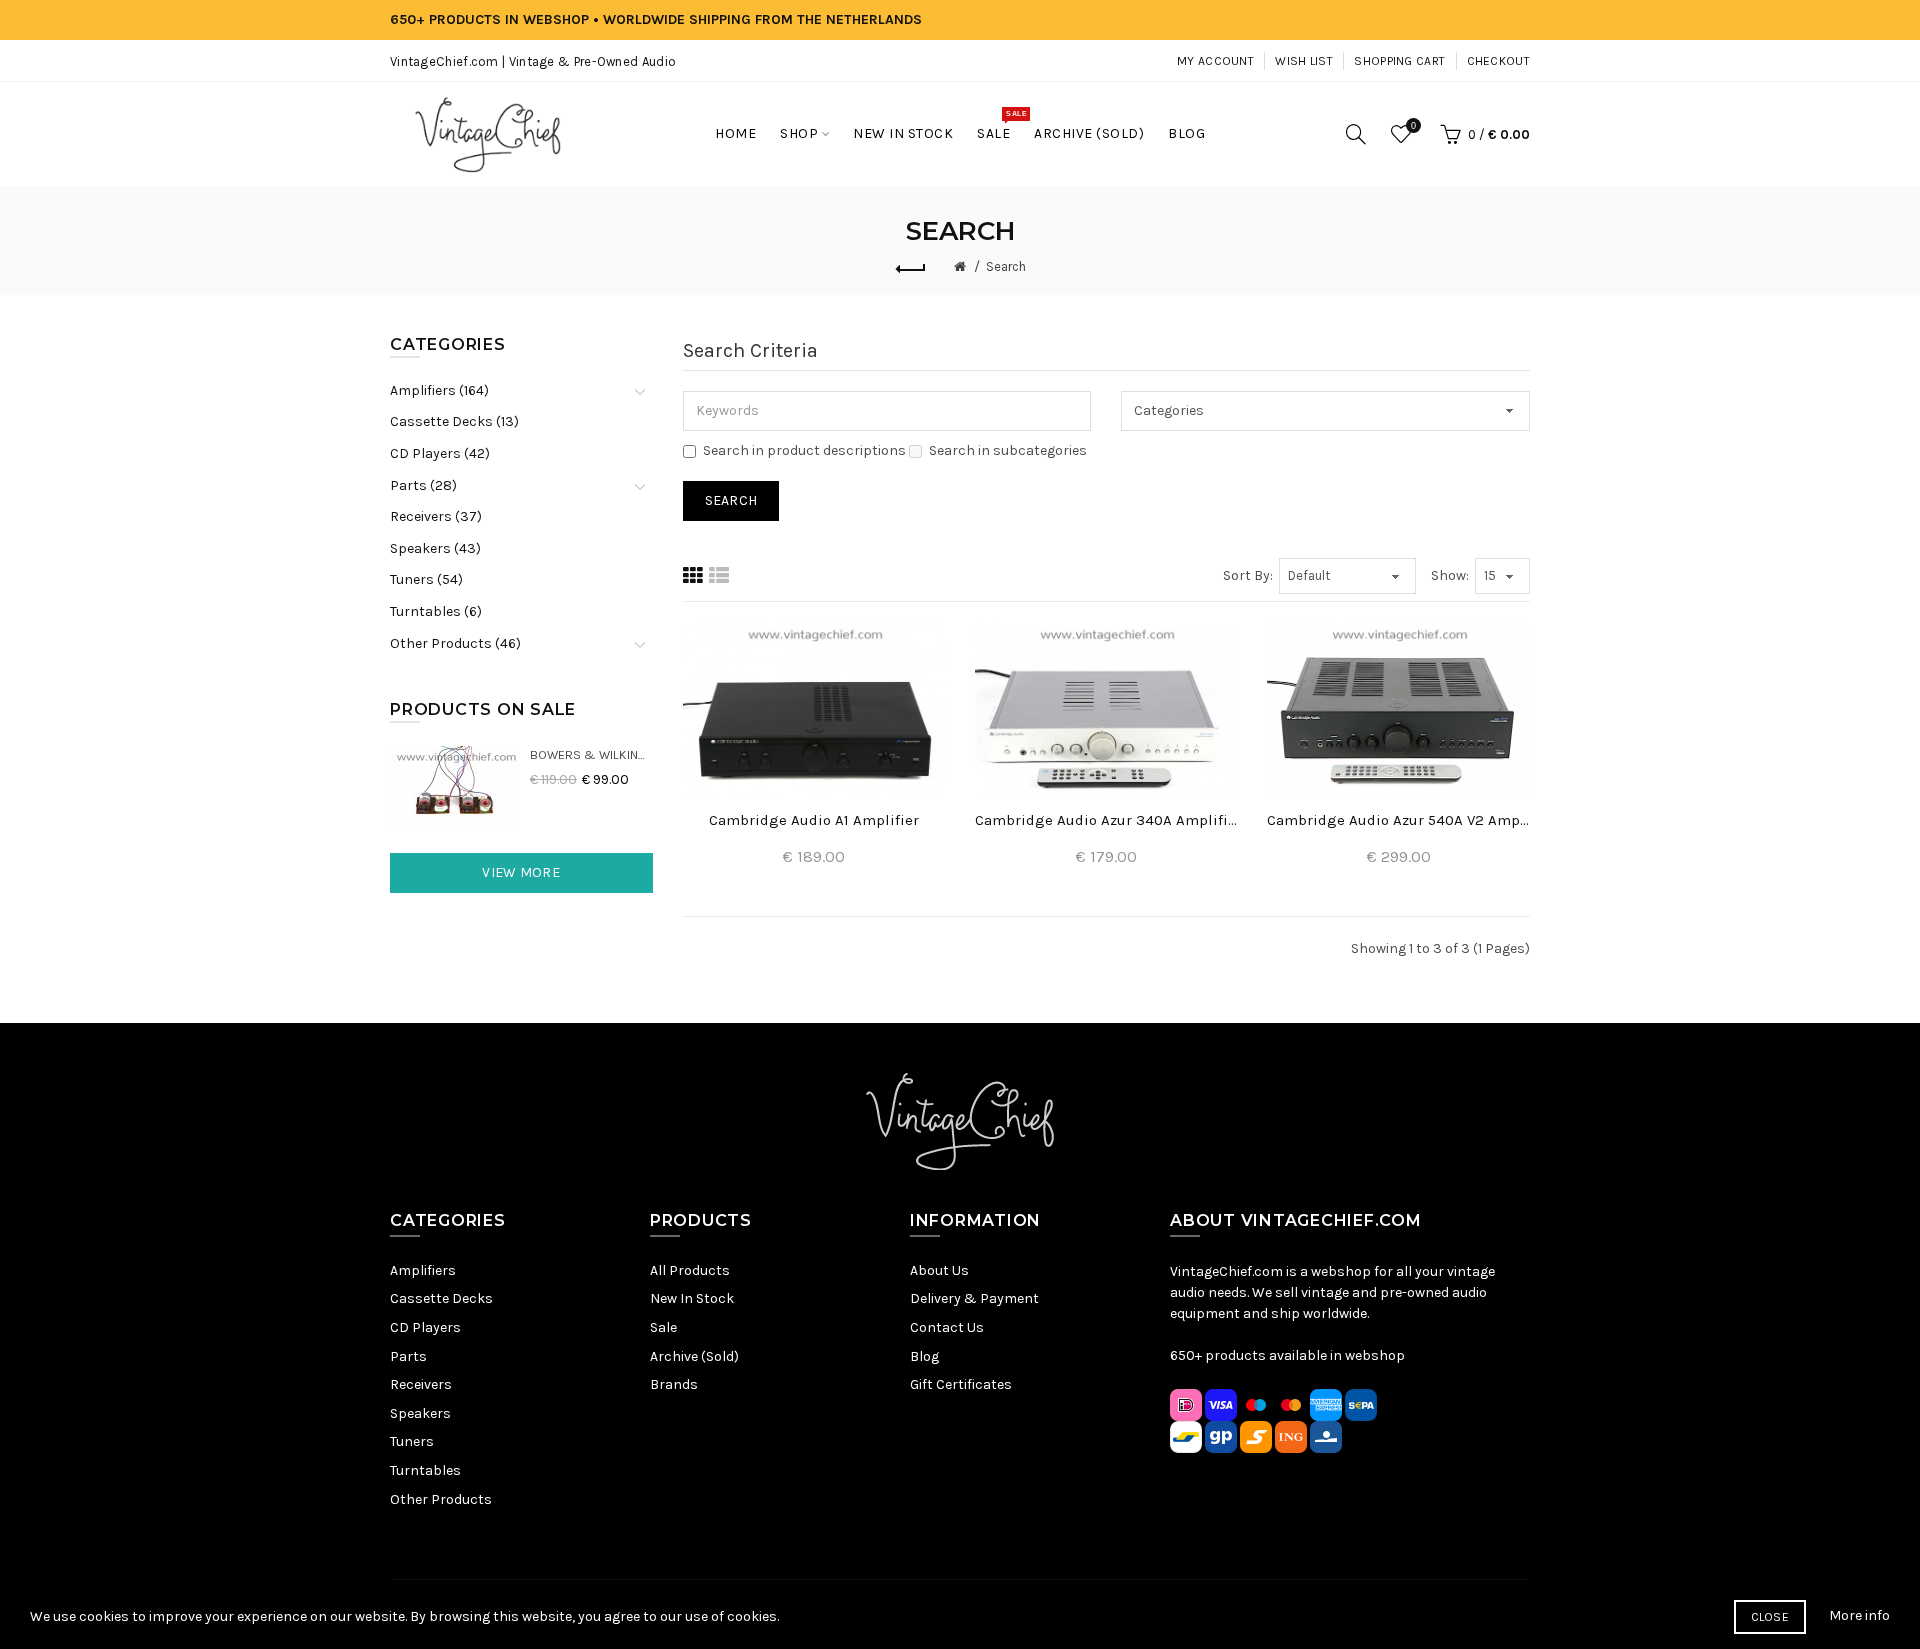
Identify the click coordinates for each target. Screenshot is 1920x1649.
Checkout (1498, 61)
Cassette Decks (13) (454, 421)
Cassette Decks (441, 1298)
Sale (663, 1327)
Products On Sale (483, 709)
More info (1859, 1615)
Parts (408, 1356)
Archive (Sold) (694, 1356)
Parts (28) (423, 485)
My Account (1215, 61)
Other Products (441, 1499)
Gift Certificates (961, 1384)
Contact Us (947, 1327)
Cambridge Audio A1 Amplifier (814, 820)
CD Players (425, 1327)
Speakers (420, 1413)
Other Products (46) (455, 643)
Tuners (412, 1441)
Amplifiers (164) (439, 390)
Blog (924, 1356)
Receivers (421, 1384)
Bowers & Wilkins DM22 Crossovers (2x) (591, 754)
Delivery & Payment (974, 1298)
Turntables (425, 1470)
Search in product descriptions (804, 450)
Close (1770, 1617)
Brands (674, 1384)
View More (521, 872)
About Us (939, 1270)
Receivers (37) (436, 516)
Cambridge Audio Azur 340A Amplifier (1106, 820)
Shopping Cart (1399, 61)
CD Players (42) (440, 453)
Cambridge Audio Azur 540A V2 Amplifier (1398, 820)
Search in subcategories (1008, 450)
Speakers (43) (435, 548)
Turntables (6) (436, 611)
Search (1006, 266)
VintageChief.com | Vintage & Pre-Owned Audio (533, 61)
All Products (690, 1270)
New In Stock (692, 1298)
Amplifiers (423, 1270)
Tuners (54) (426, 579)
